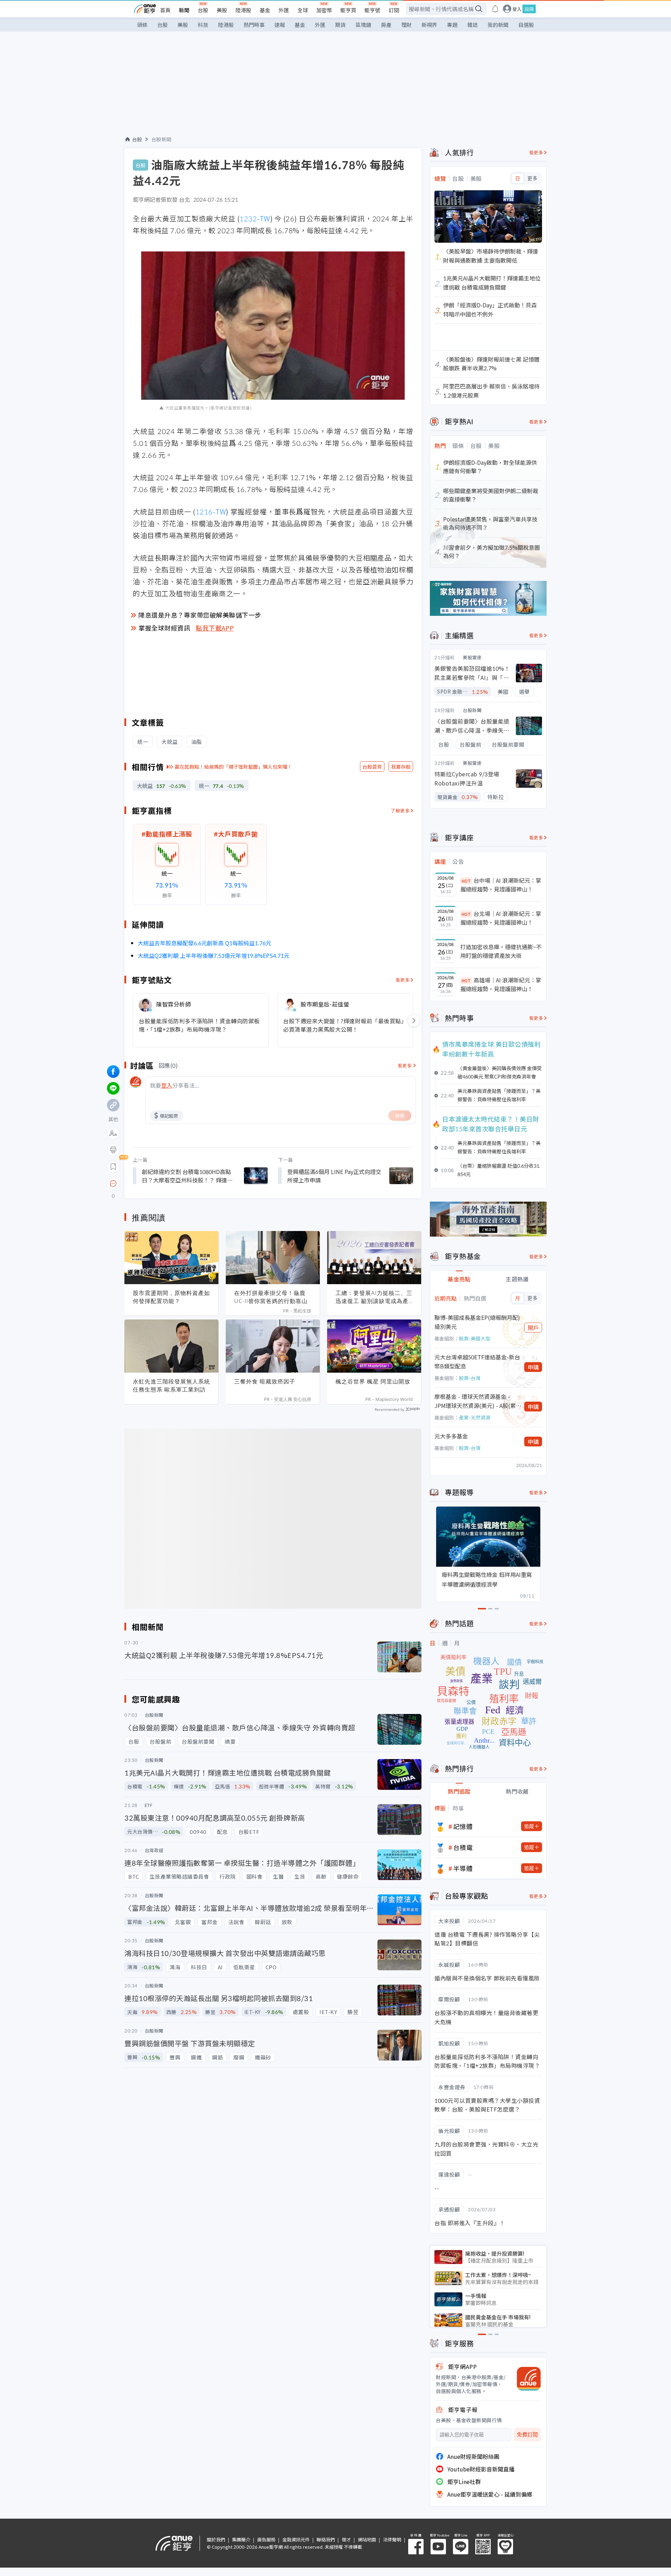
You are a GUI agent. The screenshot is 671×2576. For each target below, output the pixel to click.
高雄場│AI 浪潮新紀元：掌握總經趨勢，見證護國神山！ (501, 984)
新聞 (184, 10)
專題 (452, 25)
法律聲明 (392, 2539)
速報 (280, 25)
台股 (203, 10)
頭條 (142, 25)
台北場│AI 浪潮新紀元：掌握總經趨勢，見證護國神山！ (501, 918)
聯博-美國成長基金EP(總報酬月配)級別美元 (477, 1322)
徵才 (346, 2539)
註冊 (529, 9)
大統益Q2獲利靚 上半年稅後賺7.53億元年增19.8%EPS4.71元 (214, 955)
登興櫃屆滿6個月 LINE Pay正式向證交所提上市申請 (334, 1176)
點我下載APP (215, 628)
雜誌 (472, 25)
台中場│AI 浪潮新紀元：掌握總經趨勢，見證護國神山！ (501, 885)
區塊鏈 (363, 25)
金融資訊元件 (296, 2539)
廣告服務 (266, 2539)
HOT (466, 881)
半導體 (463, 1868)
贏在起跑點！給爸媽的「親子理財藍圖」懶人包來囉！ (233, 767)
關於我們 (216, 2539)
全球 (303, 10)
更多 (532, 178)
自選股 (526, 25)
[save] (113, 1167)
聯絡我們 (326, 2539)
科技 (203, 25)
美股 (222, 10)
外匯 (284, 10)
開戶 (533, 1328)
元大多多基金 (451, 1436)
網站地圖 (367, 2539)
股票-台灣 (470, 1378)
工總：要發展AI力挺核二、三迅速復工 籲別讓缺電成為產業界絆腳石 (374, 1297)
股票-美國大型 (475, 1338)
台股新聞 (161, 139)
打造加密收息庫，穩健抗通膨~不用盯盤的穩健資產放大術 (501, 951)
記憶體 (463, 1826)
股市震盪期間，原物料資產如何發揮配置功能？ (171, 1297)
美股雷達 (472, 657)
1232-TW (255, 218)
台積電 (463, 1847)
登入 (517, 9)
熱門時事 (254, 25)
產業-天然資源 (475, 1417)
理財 (406, 25)
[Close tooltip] (172, 1183)
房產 (386, 25)
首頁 (165, 10)
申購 (533, 1367)
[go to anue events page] (495, 9)
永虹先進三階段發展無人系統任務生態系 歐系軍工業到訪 (171, 1385)
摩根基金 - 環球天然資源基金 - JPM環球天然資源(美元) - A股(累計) (475, 1401)
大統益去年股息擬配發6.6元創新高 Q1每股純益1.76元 (204, 943)
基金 (265, 10)
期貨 (340, 25)
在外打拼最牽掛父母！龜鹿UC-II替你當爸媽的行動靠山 (271, 1297)
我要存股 (401, 767)
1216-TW (211, 511)
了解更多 (400, 810)
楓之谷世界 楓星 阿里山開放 (373, 1381)
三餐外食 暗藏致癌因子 (265, 1381)
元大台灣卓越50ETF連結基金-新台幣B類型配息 (477, 1361)
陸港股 (243, 10)
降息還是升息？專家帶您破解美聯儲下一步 (200, 615)
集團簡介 (241, 2539)
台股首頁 (372, 767)
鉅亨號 (372, 10)
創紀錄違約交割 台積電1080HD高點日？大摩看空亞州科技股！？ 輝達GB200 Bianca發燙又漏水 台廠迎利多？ (186, 1176)
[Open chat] (113, 1184)
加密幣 (324, 10)
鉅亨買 (348, 10)
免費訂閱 (527, 2435)
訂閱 (394, 10)
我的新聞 (498, 25)
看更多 (403, 980)
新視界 (429, 25)
